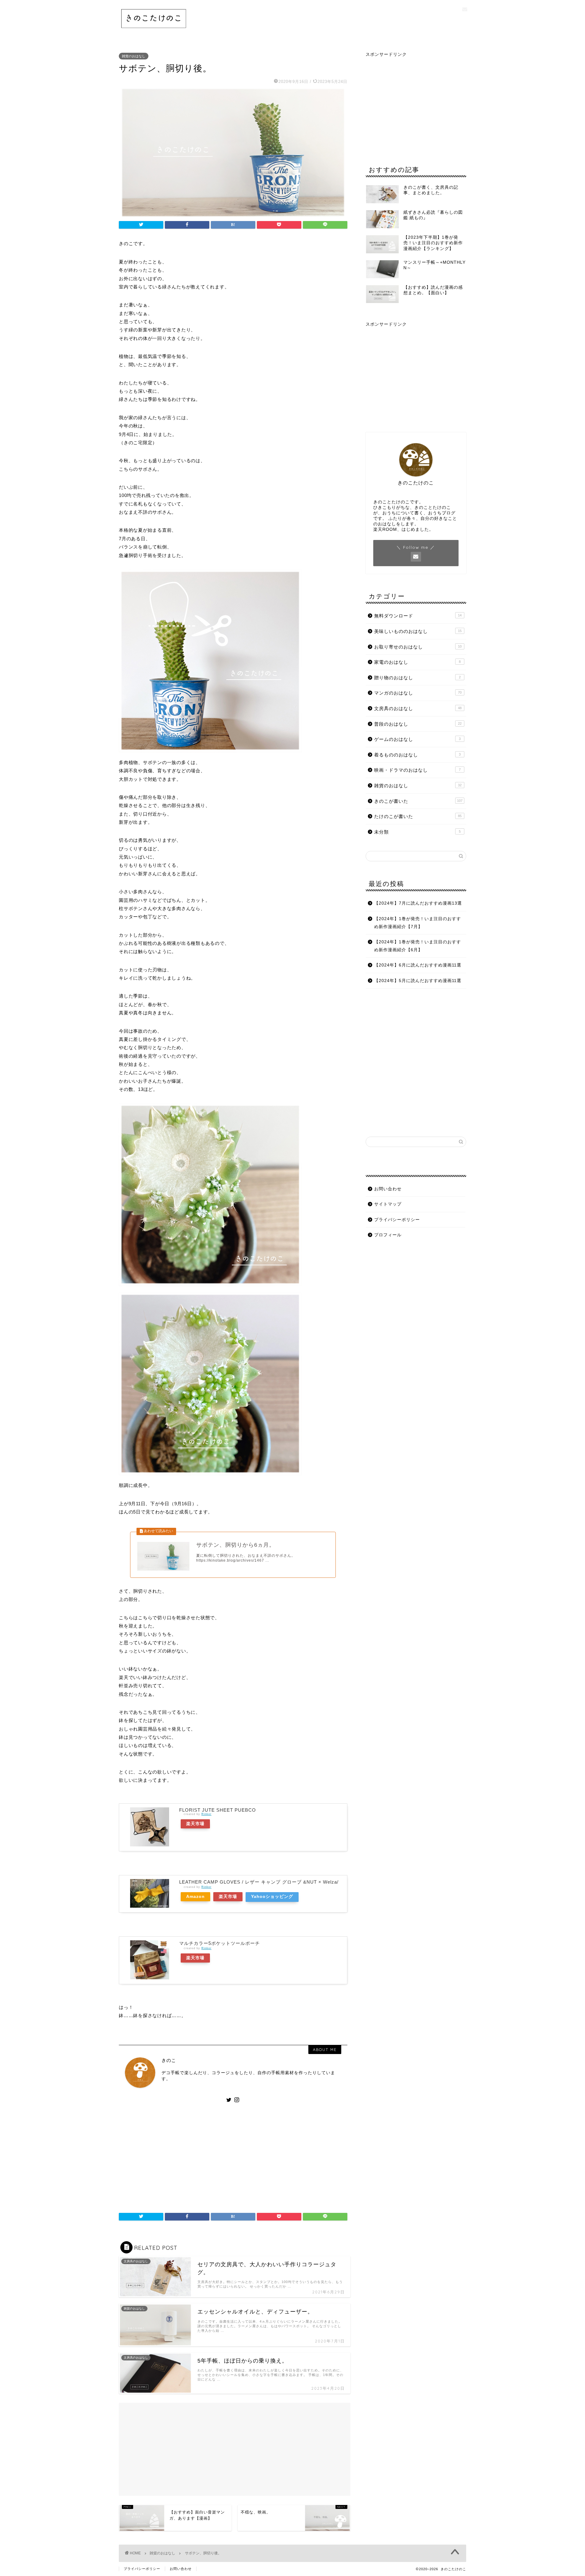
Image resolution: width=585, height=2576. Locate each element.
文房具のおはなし (418, 708)
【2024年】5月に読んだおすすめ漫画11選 (418, 981)
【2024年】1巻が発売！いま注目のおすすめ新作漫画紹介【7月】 (418, 923)
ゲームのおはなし (417, 739)
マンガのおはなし (418, 693)
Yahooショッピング (272, 1897)
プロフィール (388, 1235)
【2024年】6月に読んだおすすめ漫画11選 (418, 965)
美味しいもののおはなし (418, 631)
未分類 (417, 832)
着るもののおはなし (417, 755)
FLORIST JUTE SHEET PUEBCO (218, 1810)
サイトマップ (388, 1204)
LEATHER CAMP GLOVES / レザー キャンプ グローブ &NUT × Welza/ (259, 1882)
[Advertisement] (233, 2155)
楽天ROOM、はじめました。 (403, 529)
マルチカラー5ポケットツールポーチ (220, 1943)
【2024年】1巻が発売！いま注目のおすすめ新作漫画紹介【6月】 (418, 946)
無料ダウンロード (418, 616)
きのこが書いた (418, 801)
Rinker (206, 1814)
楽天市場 (195, 1824)
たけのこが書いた (418, 816)
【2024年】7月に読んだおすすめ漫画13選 (418, 903)
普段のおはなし (418, 724)
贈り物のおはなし (417, 678)
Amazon (195, 1897)
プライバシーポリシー (397, 1220)
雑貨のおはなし (134, 56)
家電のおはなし (417, 662)
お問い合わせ (388, 1189)
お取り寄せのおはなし (418, 647)
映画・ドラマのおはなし (417, 770)
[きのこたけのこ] (154, 31)
